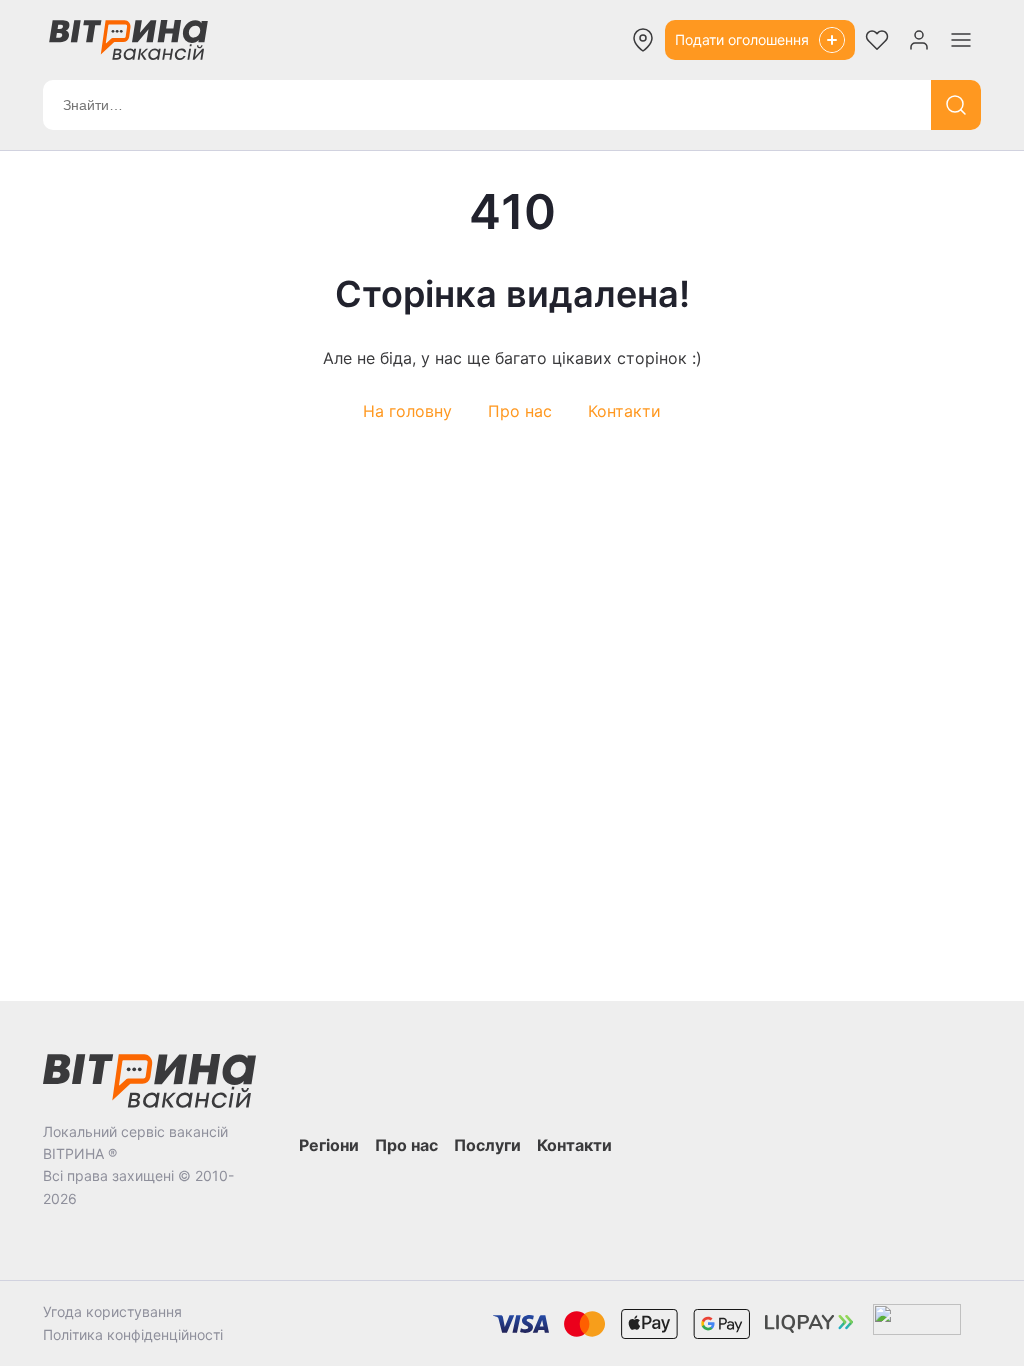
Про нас (520, 411)
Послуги (487, 1145)
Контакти (624, 411)
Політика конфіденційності (133, 1334)
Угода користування (112, 1311)
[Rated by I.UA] (917, 1323)
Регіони (329, 1145)
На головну (407, 411)
